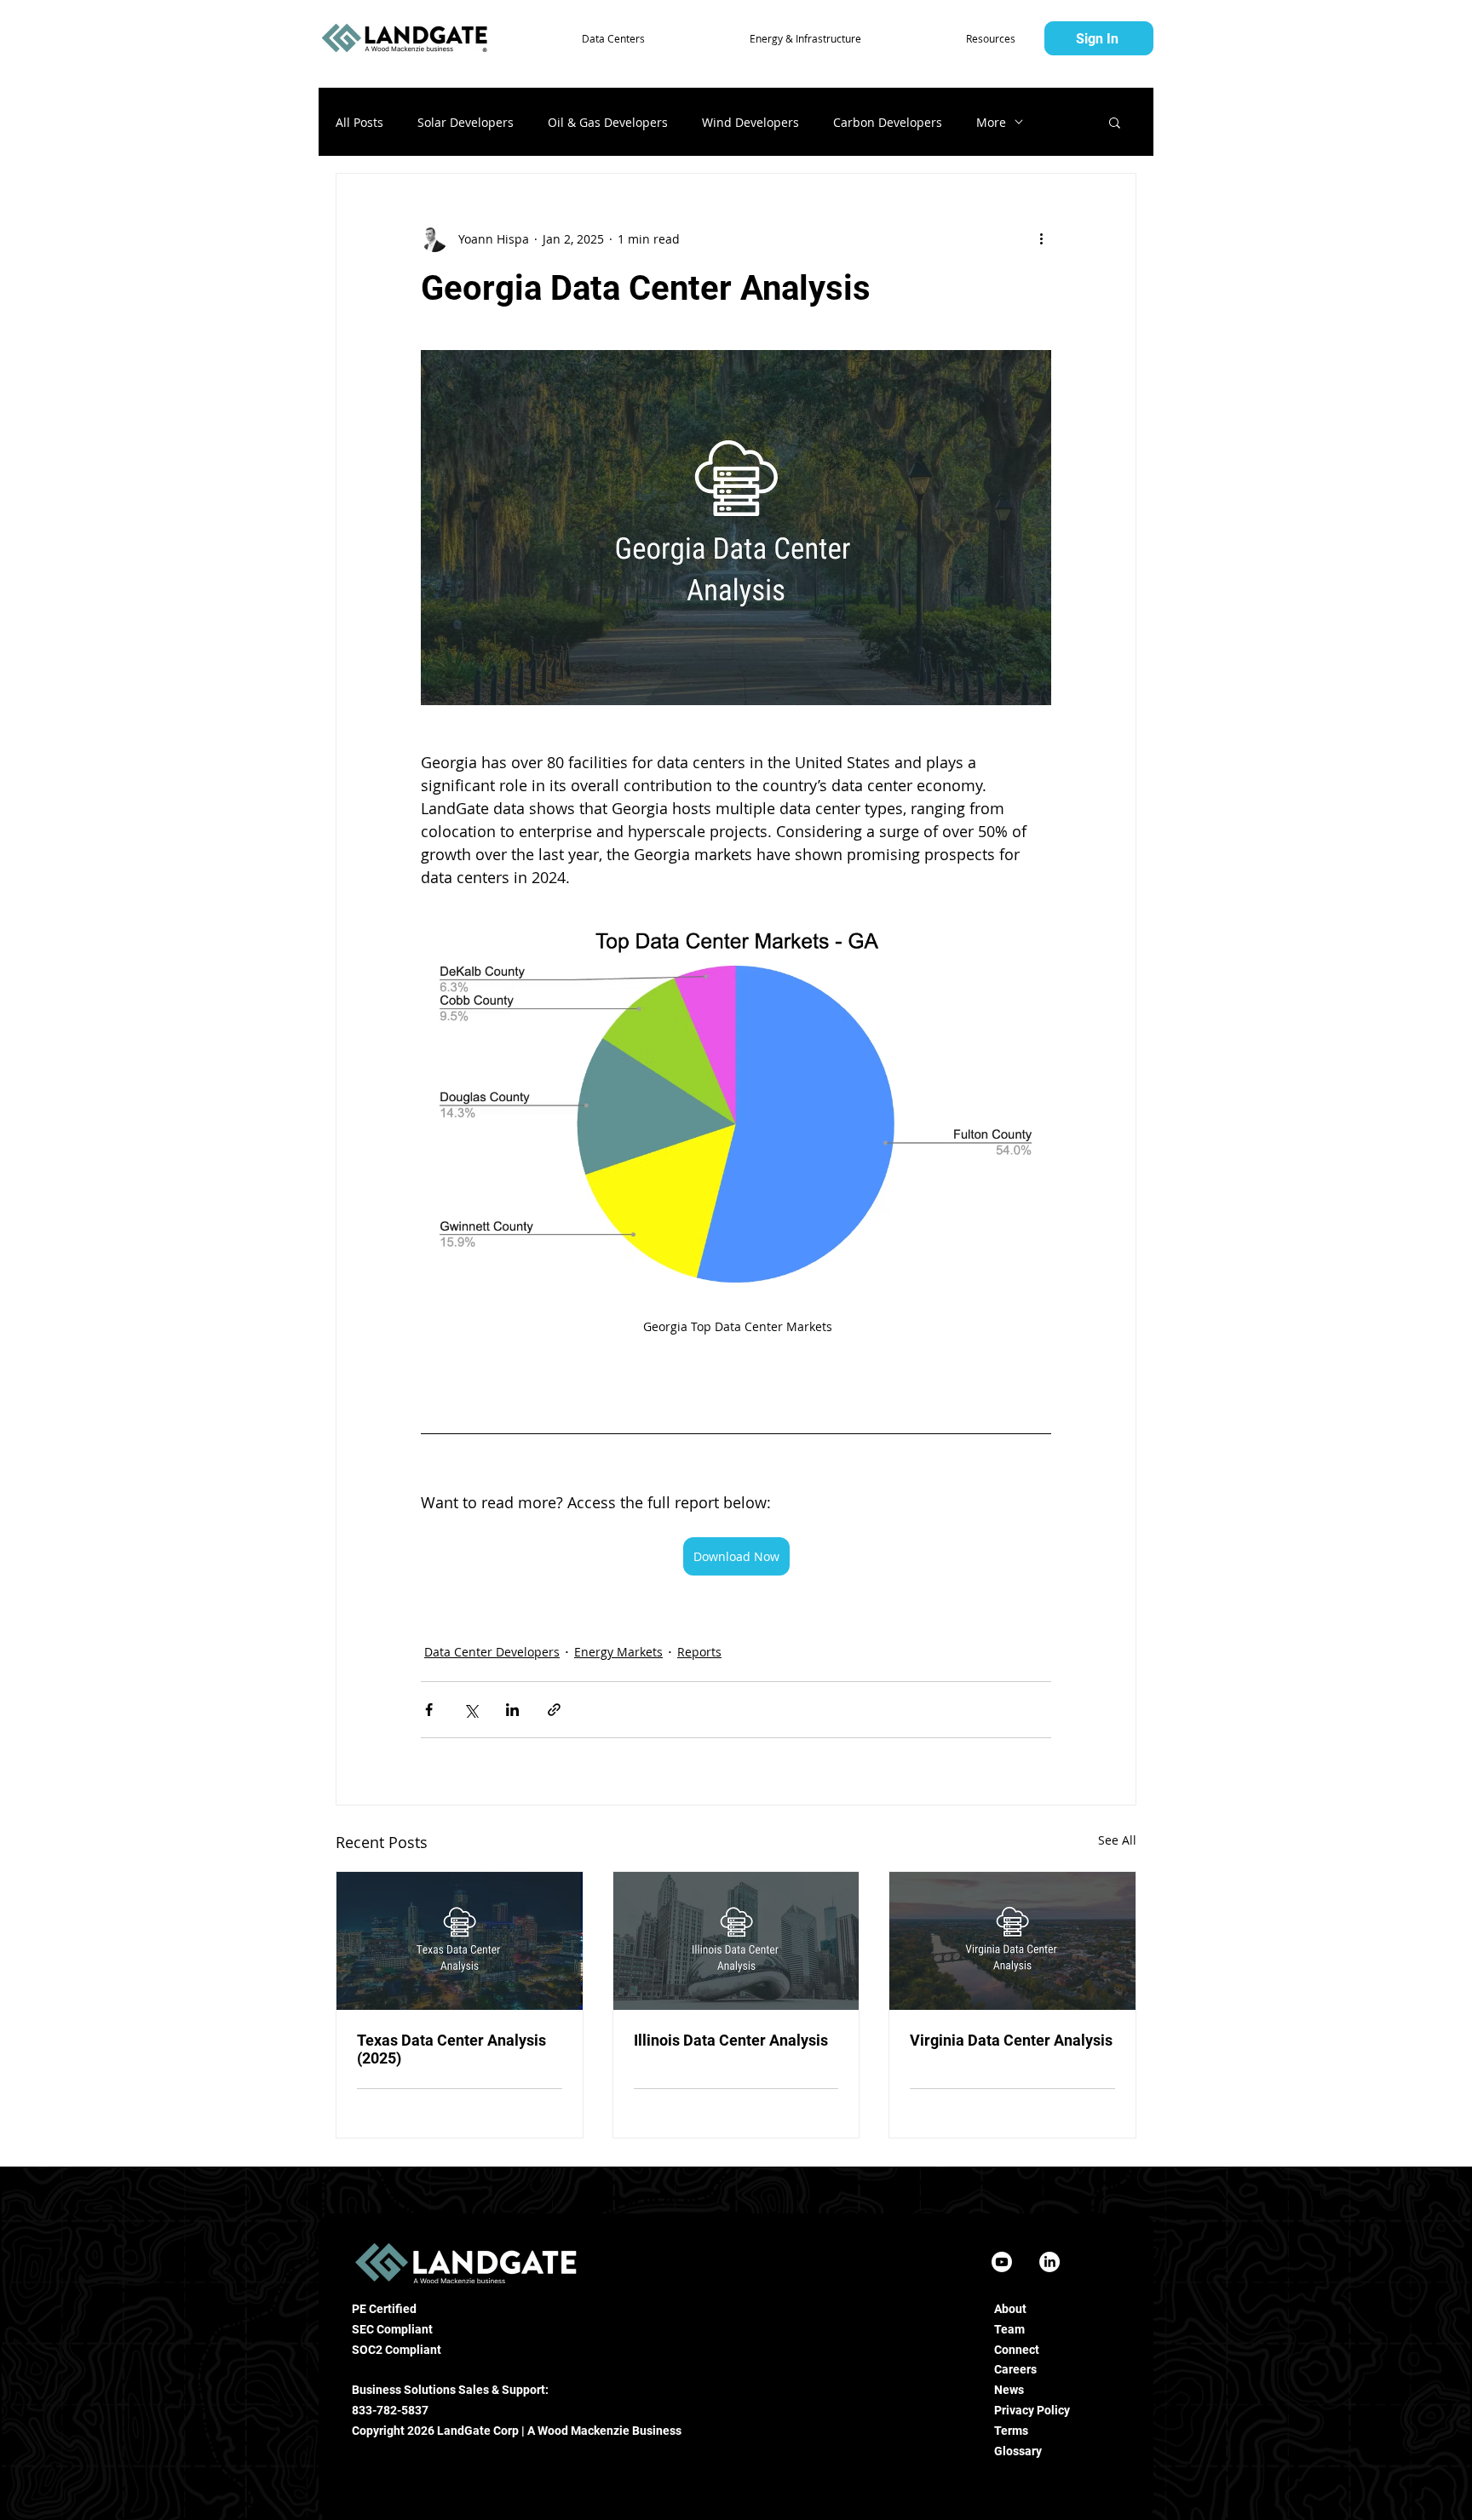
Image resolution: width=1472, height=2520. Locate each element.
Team (1009, 2329)
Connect (1017, 2350)
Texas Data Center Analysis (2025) (451, 2049)
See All (1117, 1840)
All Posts (359, 122)
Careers (1015, 2369)
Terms (1011, 2431)
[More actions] (1041, 238)
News (1009, 2390)
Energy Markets (618, 1652)
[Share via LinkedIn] (512, 1710)
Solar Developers (466, 122)
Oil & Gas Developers (608, 122)
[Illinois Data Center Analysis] (736, 1941)
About (1010, 2309)
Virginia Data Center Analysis (1011, 2040)
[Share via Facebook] (429, 1710)
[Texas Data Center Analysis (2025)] (460, 1941)
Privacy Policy (1032, 2410)
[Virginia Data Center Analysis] (1012, 1941)
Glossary (1018, 2451)
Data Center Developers (492, 1652)
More (991, 122)
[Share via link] (554, 1710)
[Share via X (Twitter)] (471, 1710)
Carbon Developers (888, 122)
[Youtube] (1002, 2262)
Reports (699, 1652)
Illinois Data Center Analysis (731, 2040)
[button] (574, 38)
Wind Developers (750, 122)
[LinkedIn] (1049, 2262)
